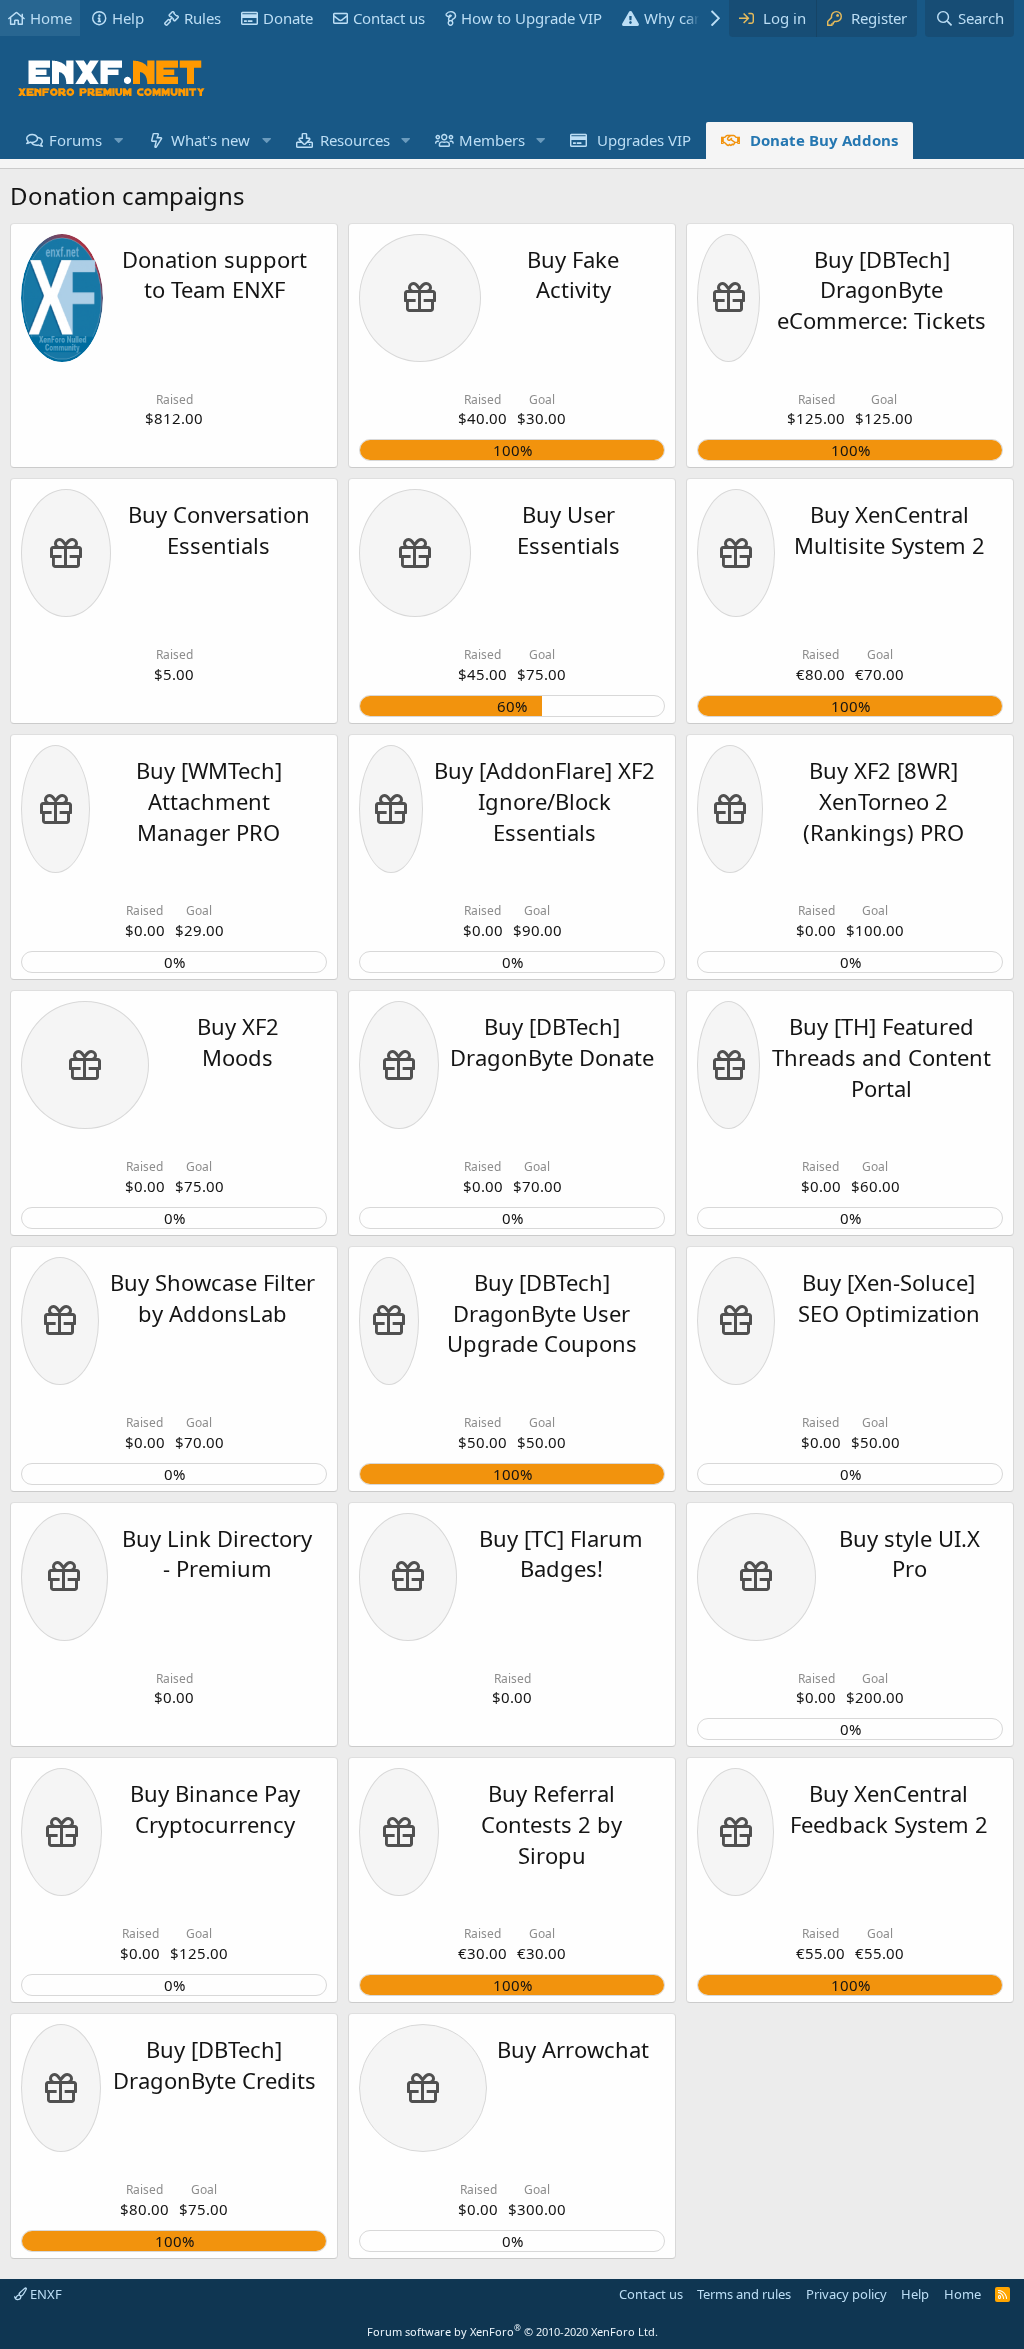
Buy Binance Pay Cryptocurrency (215, 1808)
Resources (355, 140)
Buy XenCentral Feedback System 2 (889, 1808)
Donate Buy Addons (824, 140)
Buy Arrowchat (573, 2049)
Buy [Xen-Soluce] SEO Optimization (889, 1297)
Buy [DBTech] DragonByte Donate (552, 1041)
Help (128, 18)
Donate (288, 18)
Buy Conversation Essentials (219, 529)
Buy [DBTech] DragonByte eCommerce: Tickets (881, 290)
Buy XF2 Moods (238, 1041)
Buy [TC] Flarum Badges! (561, 1553)
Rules (202, 18)
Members (492, 140)
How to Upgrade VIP (531, 18)
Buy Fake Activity (573, 274)
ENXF (44, 2294)
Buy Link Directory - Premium (217, 1553)
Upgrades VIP (644, 140)
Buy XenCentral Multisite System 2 (889, 529)
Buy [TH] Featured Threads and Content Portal (881, 1057)
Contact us (389, 18)
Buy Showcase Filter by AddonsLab (212, 1297)
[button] (118, 140)
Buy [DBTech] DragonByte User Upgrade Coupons (542, 1313)
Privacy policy (846, 2294)
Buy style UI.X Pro (909, 1553)
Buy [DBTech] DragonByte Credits (214, 2064)
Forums (75, 140)
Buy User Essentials (568, 529)
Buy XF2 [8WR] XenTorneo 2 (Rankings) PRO (883, 801)
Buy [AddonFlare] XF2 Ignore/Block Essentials (544, 801)
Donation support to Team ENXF (214, 274)
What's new (210, 140)
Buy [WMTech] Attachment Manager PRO (209, 801)
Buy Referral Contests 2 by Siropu (551, 1824)
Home (51, 18)
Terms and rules (744, 2294)
